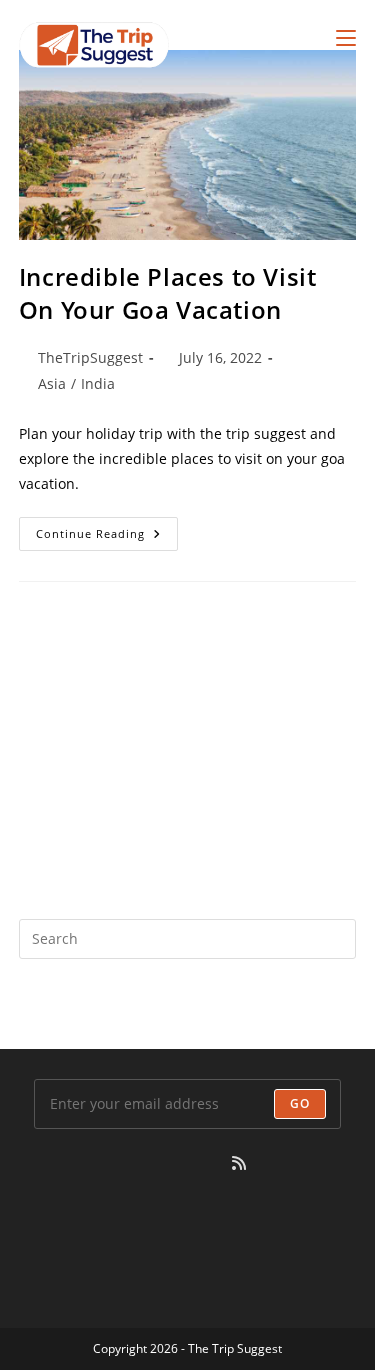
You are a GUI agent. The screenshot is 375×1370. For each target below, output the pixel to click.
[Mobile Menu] (346, 37)
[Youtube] (214, 1163)
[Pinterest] (142, 1163)
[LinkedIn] (118, 1163)
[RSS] (239, 1163)
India (98, 383)
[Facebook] (70, 1163)
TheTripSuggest (90, 357)
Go (300, 1103)
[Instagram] (94, 1163)
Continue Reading (107, 537)
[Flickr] (166, 1163)
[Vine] (190, 1163)
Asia (52, 383)
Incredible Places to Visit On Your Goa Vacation (168, 293)
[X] (46, 1163)
